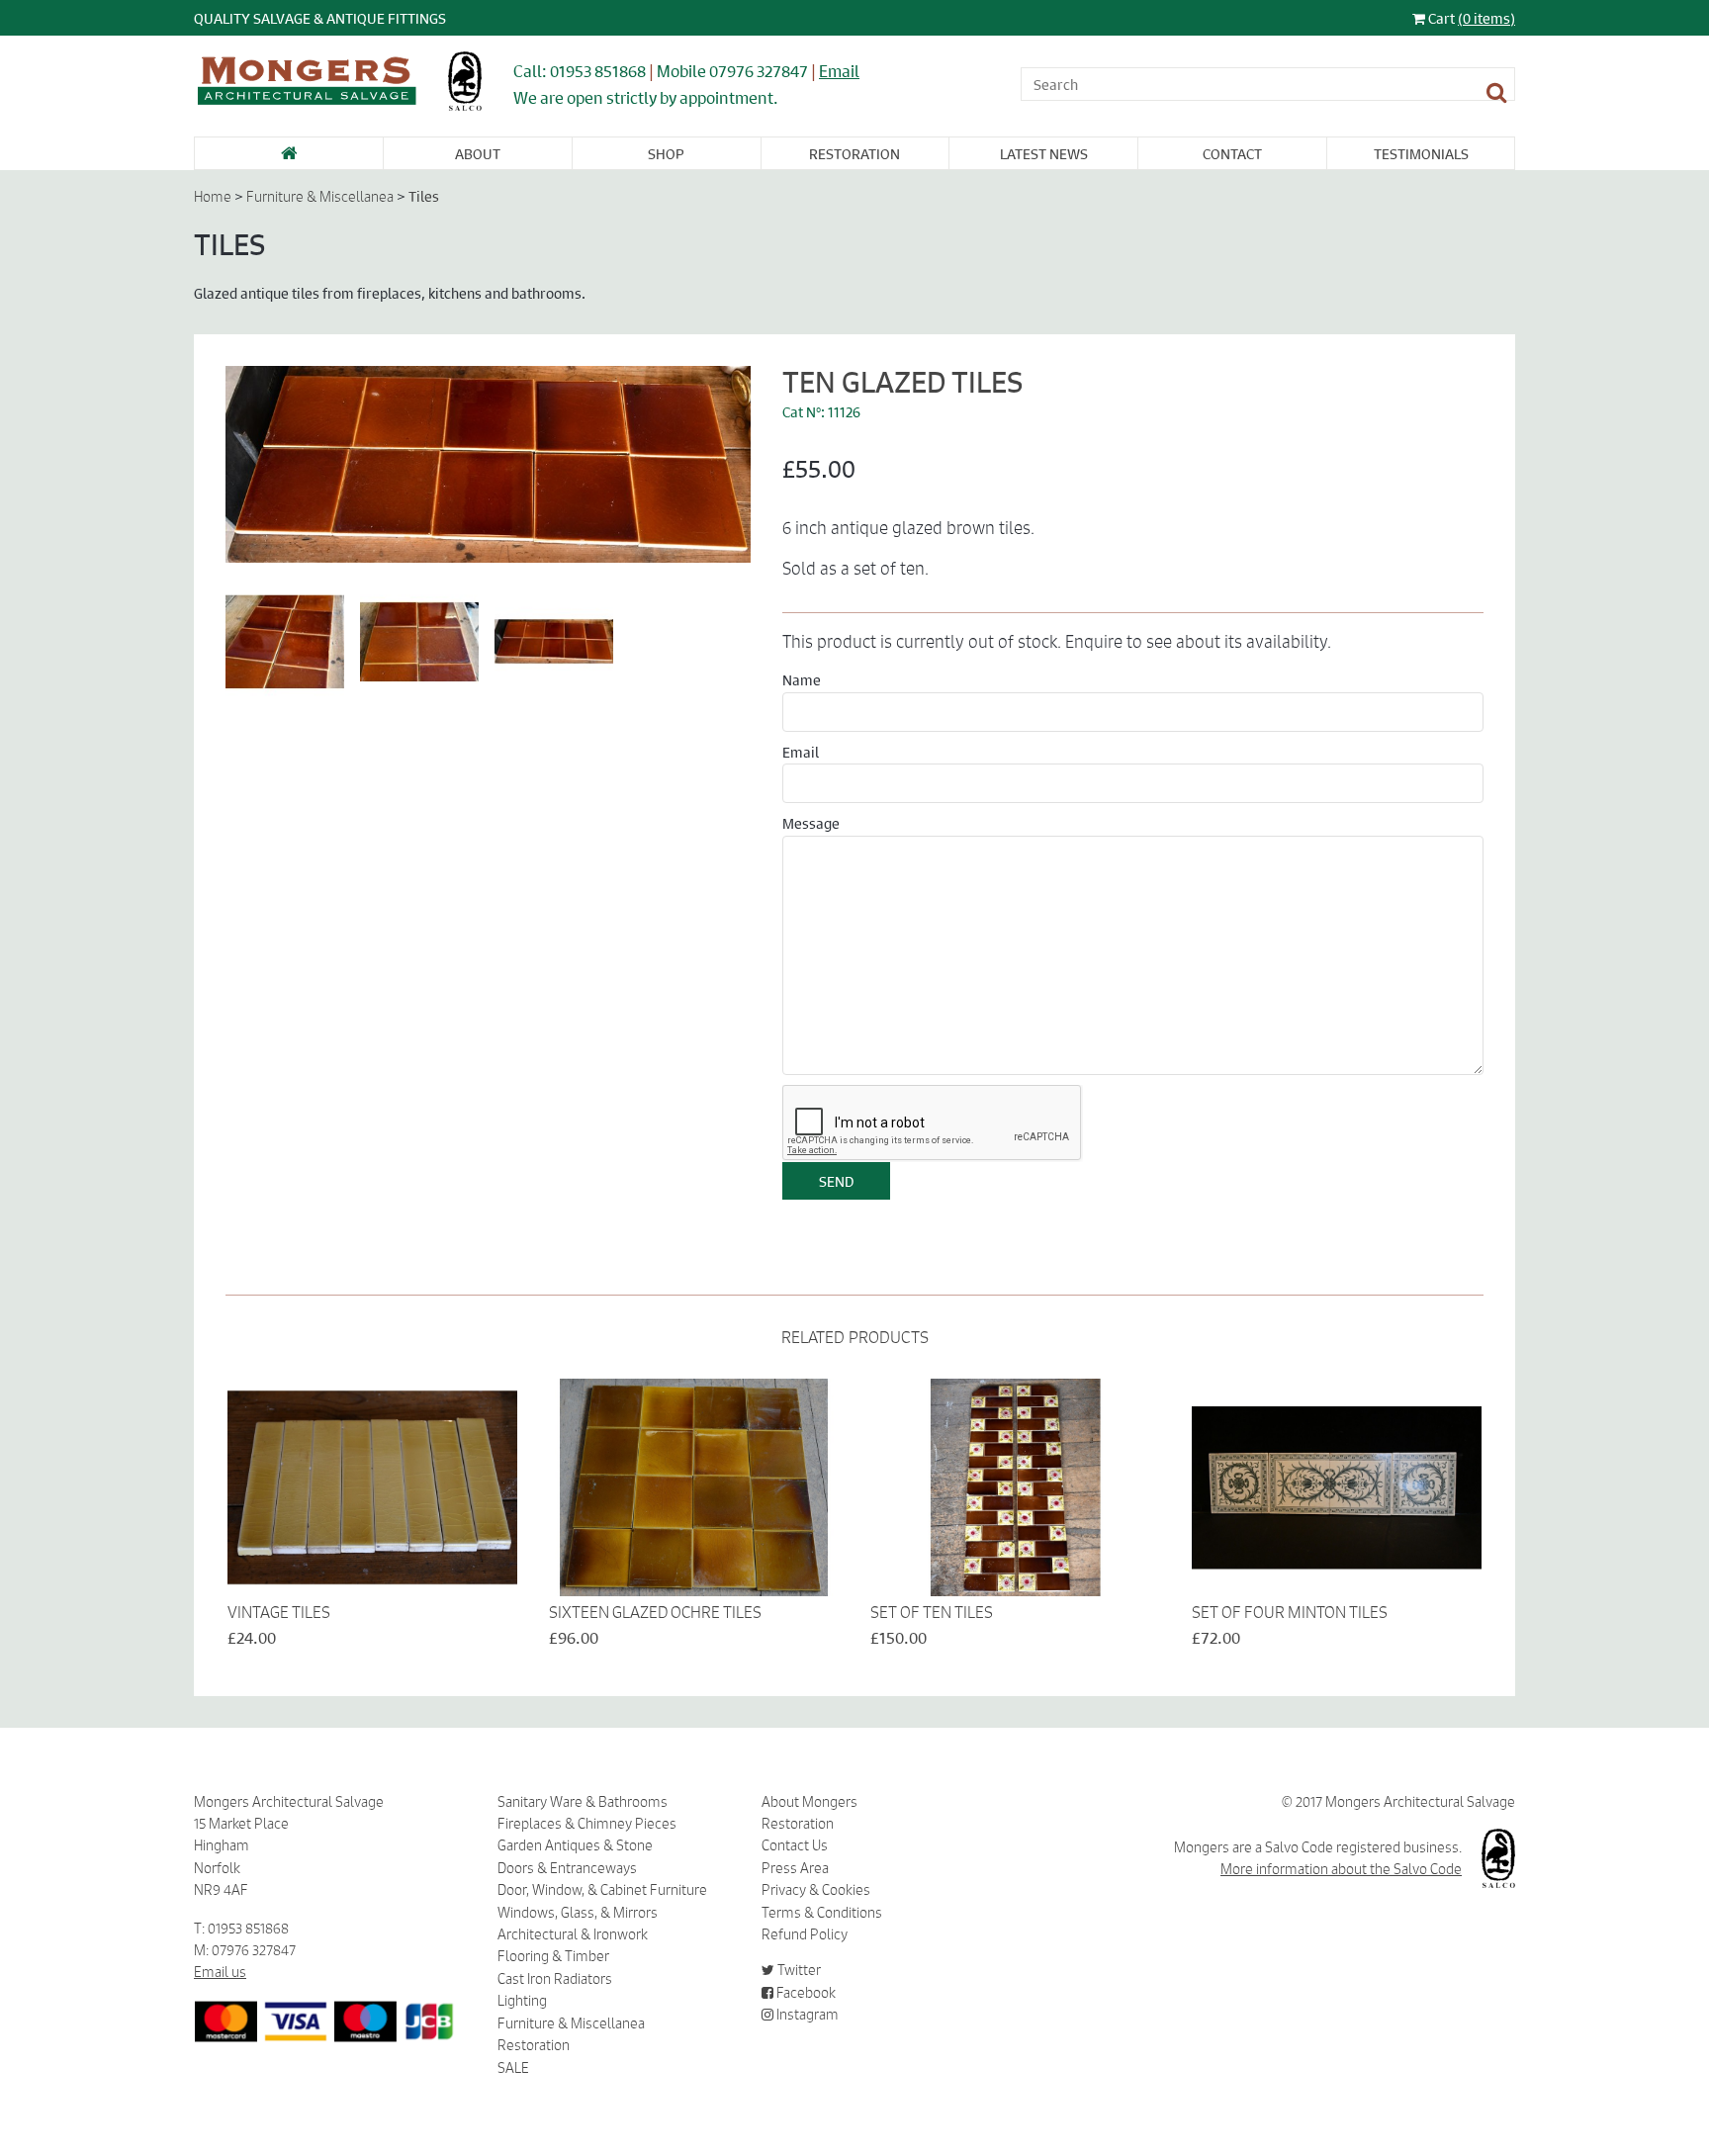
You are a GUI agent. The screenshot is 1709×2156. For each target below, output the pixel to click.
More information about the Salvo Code (1341, 1869)
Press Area (795, 1868)
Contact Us (795, 1845)
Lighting (522, 2001)
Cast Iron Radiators (555, 1979)
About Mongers (810, 1802)
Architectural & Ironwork (573, 1934)
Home (213, 197)
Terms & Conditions (822, 1913)
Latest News (1044, 153)
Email (839, 71)
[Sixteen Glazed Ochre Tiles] (694, 1487)
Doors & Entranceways (567, 1868)
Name (802, 679)
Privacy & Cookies (816, 1890)
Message (811, 823)
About (478, 153)
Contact (1232, 153)
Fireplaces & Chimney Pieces (587, 1824)
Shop (666, 153)
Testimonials (1421, 153)
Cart (1470, 18)
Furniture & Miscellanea (320, 197)
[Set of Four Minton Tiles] (1337, 1487)
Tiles (424, 196)
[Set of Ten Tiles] (1015, 1487)
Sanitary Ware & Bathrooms (583, 1802)
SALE (513, 2068)
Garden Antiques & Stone (575, 1845)
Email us (220, 1972)
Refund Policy (805, 1934)
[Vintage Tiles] (372, 1487)
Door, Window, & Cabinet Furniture (602, 1890)
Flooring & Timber (553, 1956)
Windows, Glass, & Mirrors (578, 1913)
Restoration (854, 153)
